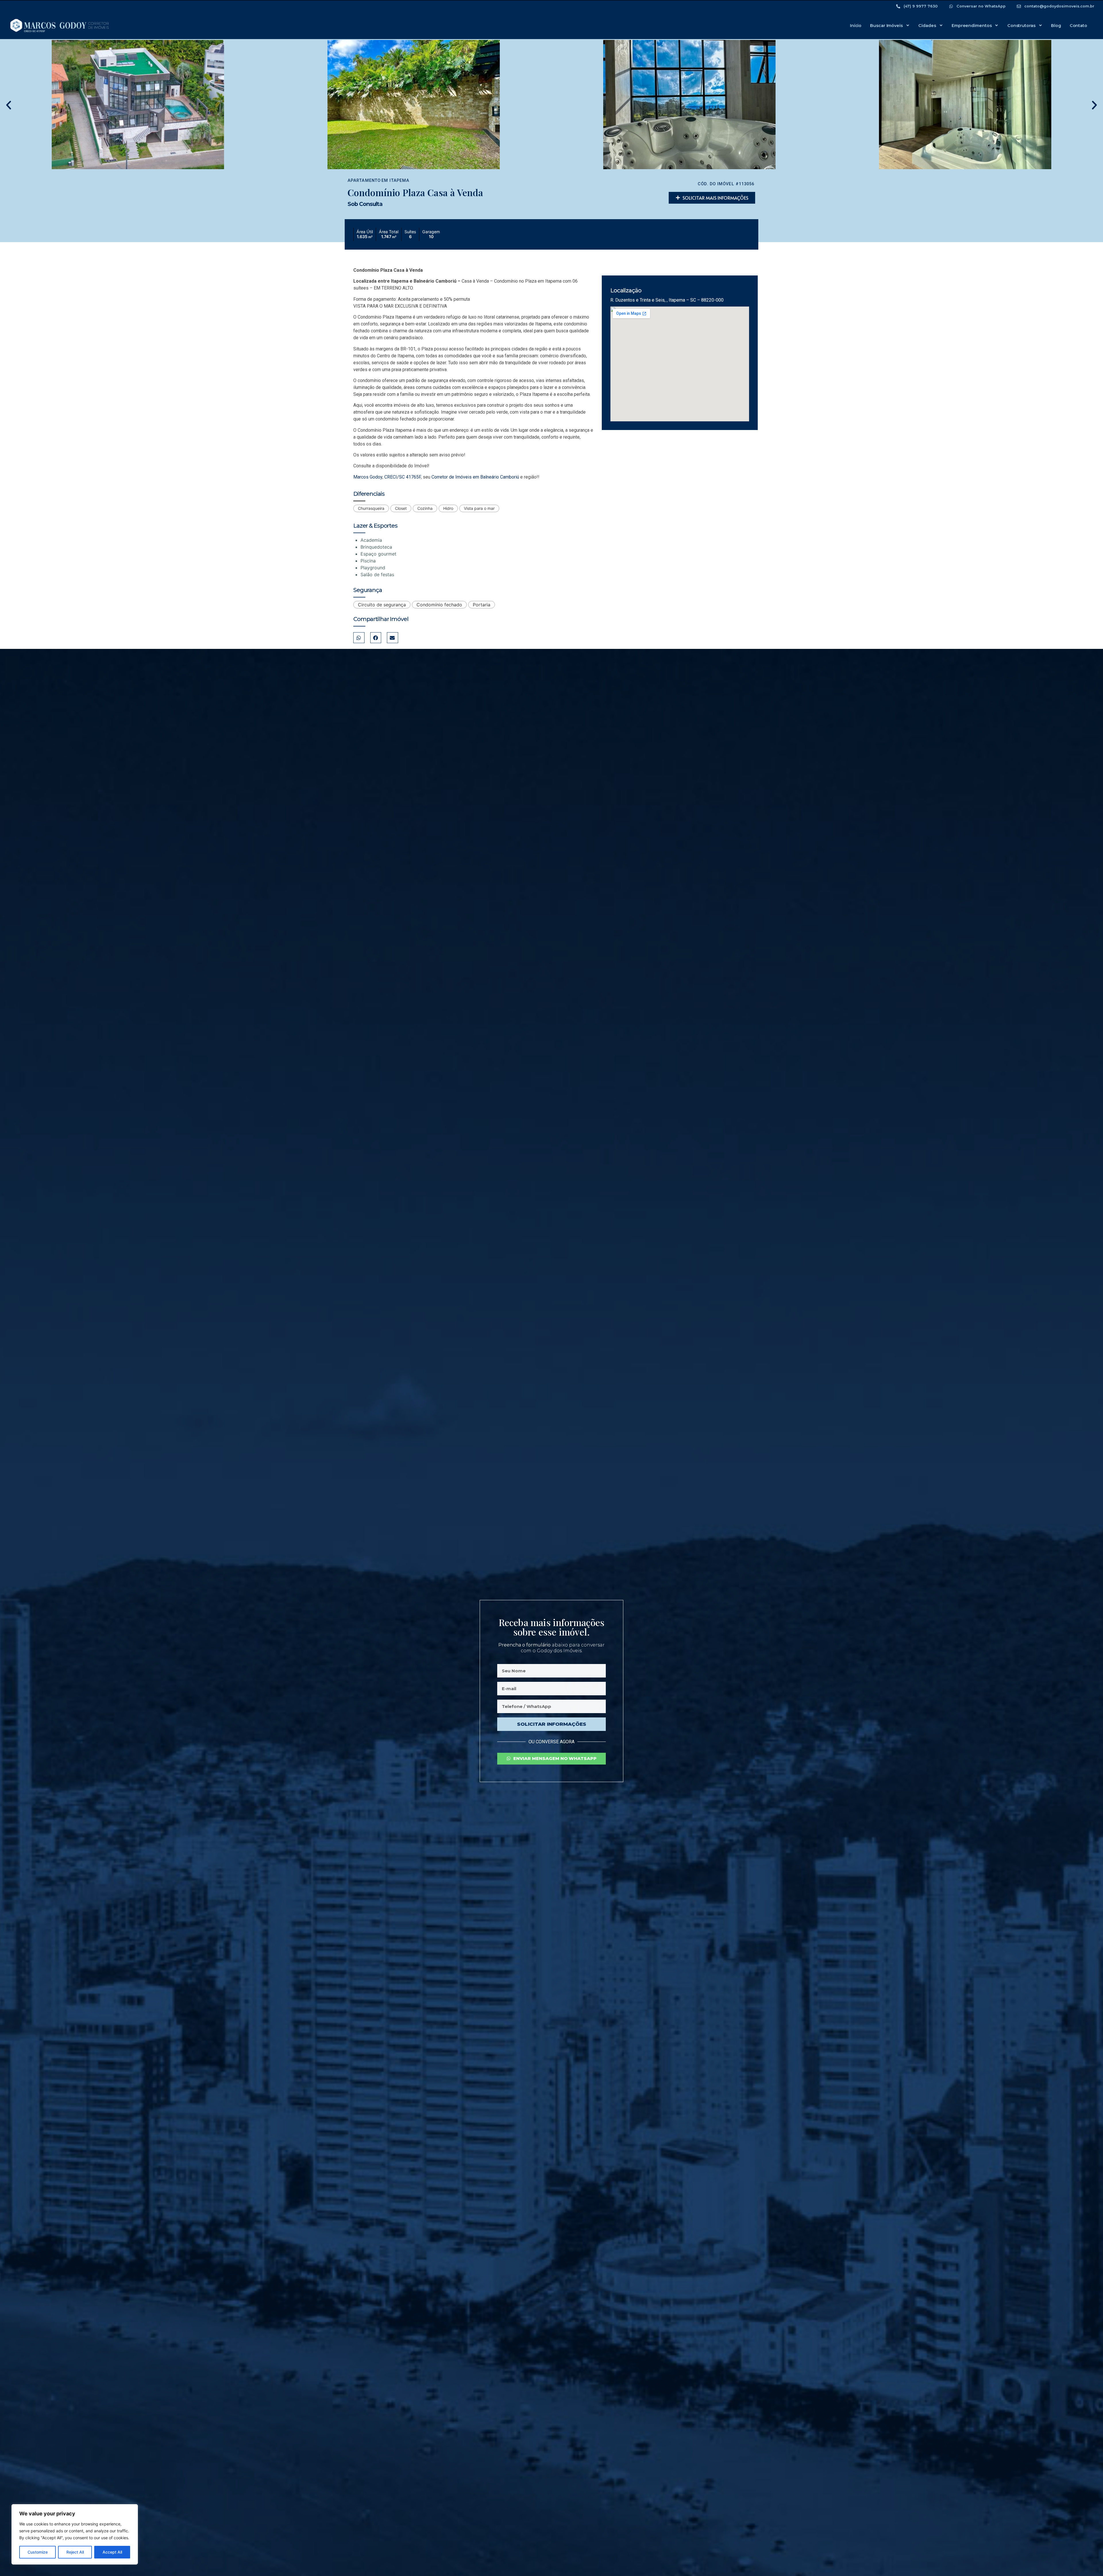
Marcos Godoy (368, 477)
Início (856, 26)
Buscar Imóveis (886, 26)
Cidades (927, 26)
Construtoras (1021, 26)
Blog (1056, 26)
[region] (75, 2534)
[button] (9, 105)
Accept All (112, 2552)
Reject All (75, 2552)
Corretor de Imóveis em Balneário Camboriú (475, 477)
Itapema (399, 181)
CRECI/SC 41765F (403, 477)
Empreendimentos (972, 26)
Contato (1078, 26)
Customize (38, 2552)
